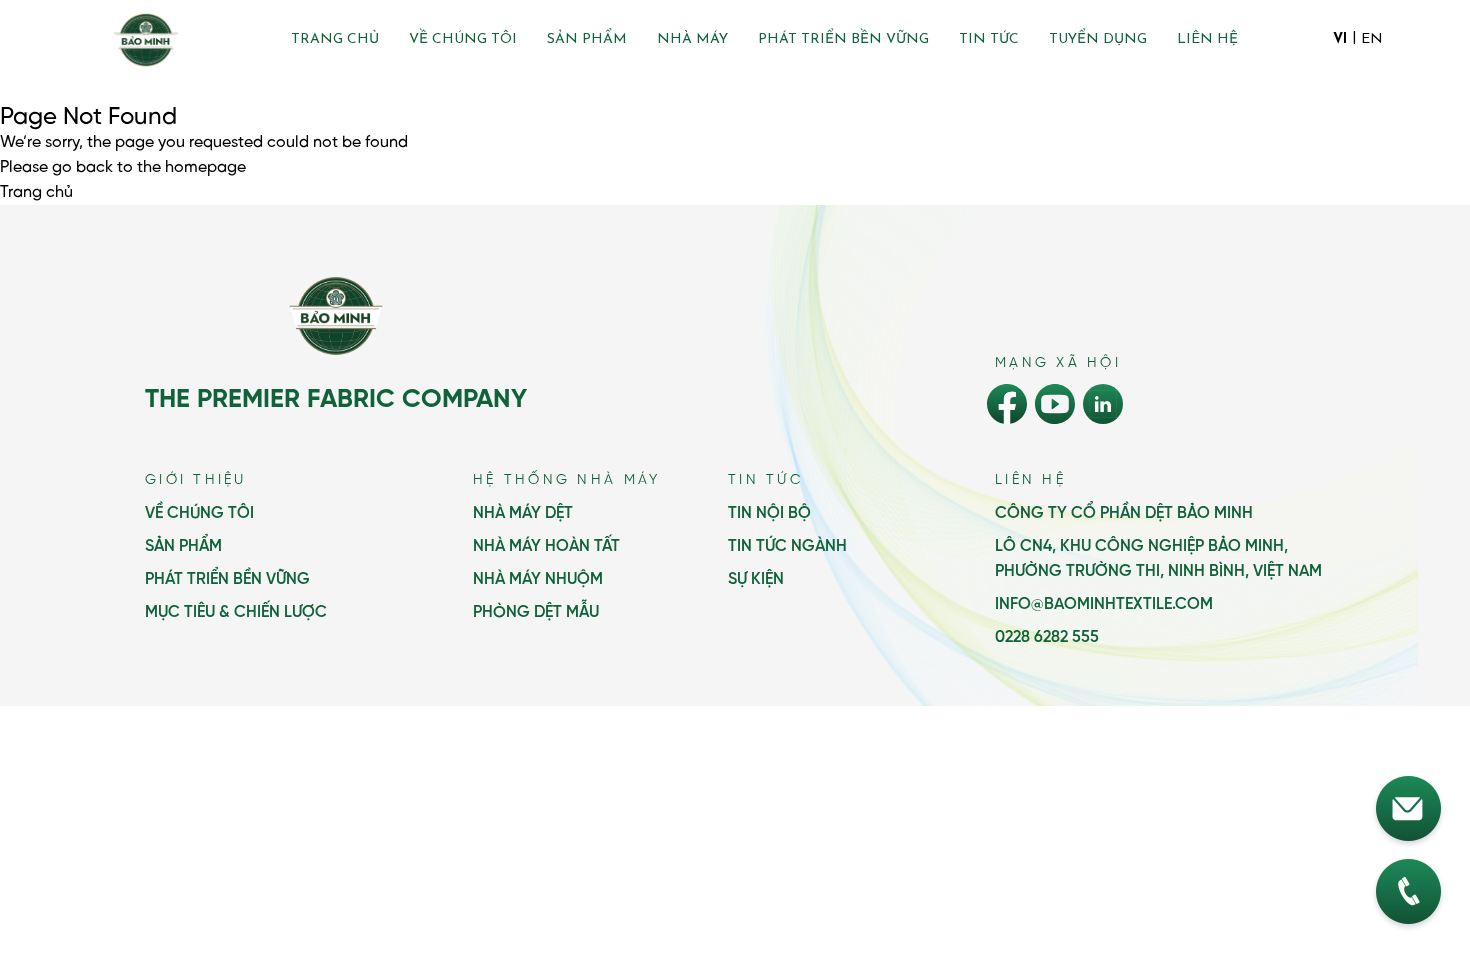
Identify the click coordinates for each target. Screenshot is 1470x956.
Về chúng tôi (463, 39)
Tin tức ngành (787, 546)
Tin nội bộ (769, 513)
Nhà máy (692, 39)
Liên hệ (1207, 39)
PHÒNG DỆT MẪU (536, 612)
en (1372, 39)
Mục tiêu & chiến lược (236, 612)
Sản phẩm (587, 39)
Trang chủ (335, 39)
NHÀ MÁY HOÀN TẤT (546, 546)
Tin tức (989, 39)
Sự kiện (756, 579)
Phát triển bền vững (843, 39)
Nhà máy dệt (523, 513)
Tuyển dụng (1098, 39)
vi (1340, 39)
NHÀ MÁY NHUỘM (538, 579)
